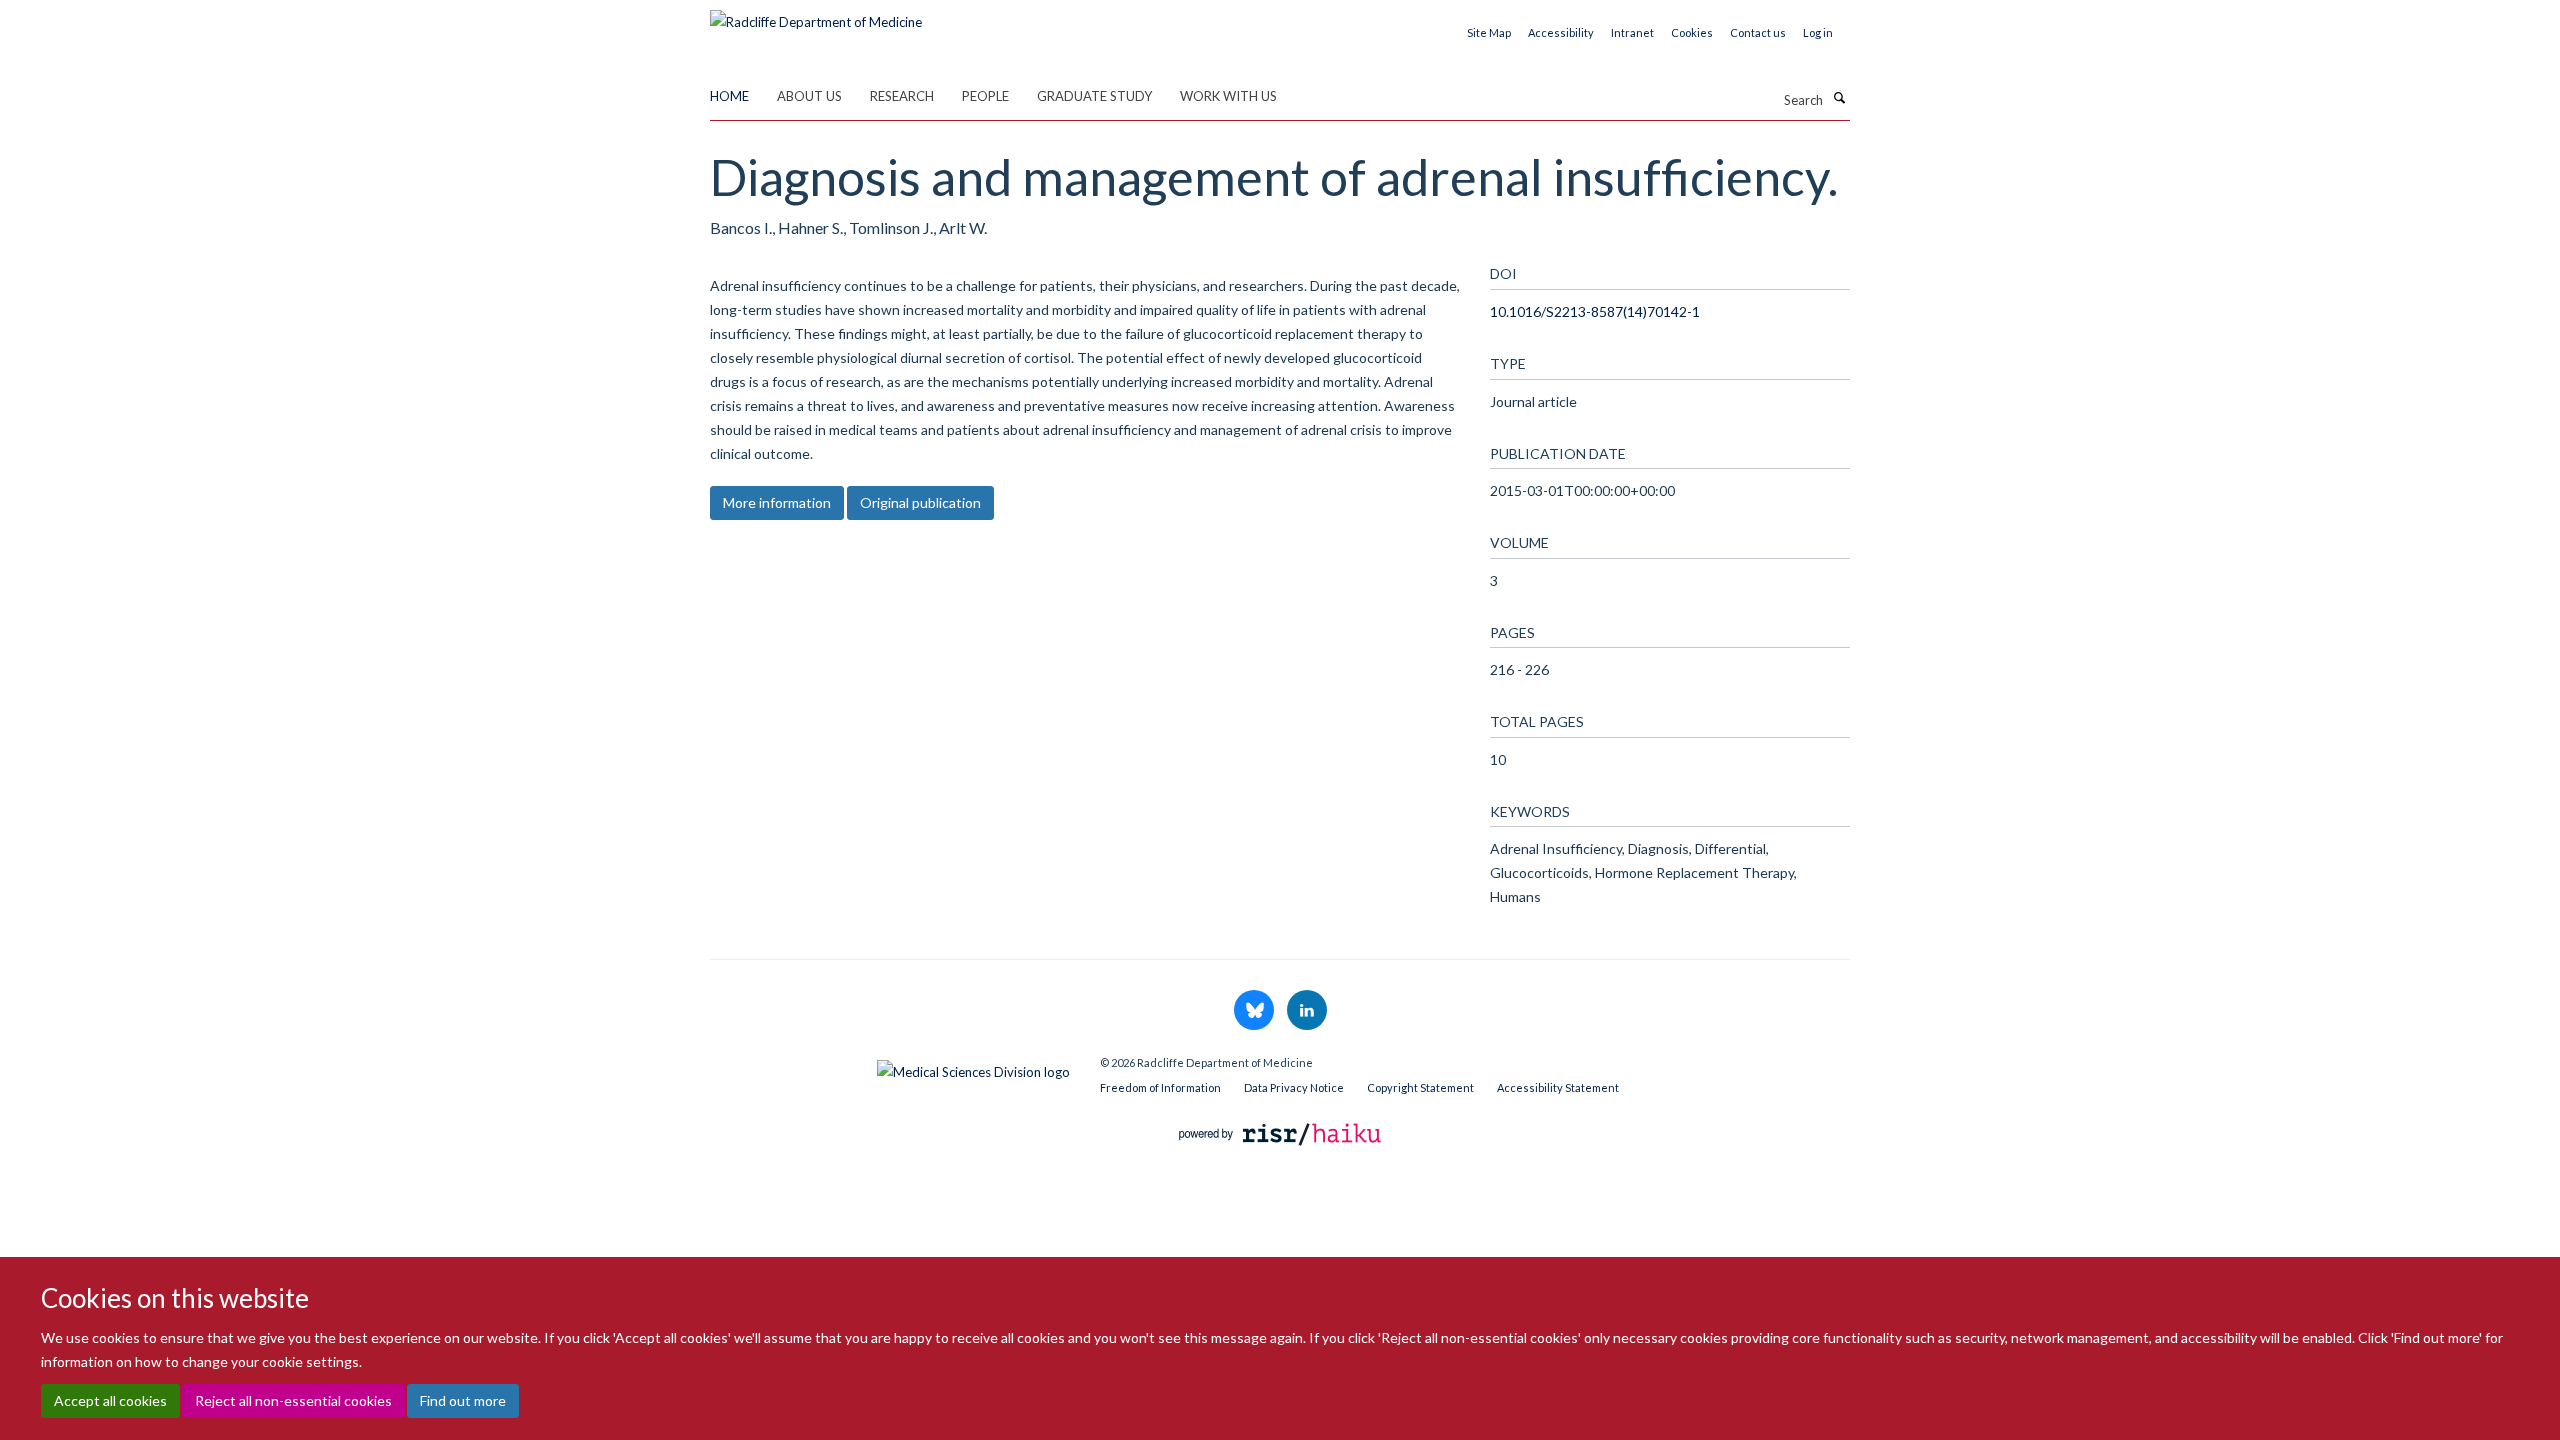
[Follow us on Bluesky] (1255, 1011)
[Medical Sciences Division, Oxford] (890, 1067)
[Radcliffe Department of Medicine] (816, 15)
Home (729, 96)
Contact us (1758, 32)
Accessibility (1561, 32)
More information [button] (777, 502)
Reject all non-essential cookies (293, 1400)
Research (902, 96)
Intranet (1632, 32)
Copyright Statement (1420, 1087)
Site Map (1489, 32)
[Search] (1839, 98)
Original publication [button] (920, 502)
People (985, 96)
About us (809, 96)
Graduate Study (1094, 96)
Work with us (1228, 96)
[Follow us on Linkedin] (1307, 1011)
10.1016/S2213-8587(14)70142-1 (1595, 311)
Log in (1818, 32)
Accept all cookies (110, 1400)
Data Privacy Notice (1294, 1087)
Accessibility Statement (1558, 1087)
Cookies (1692, 32)
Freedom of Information (1160, 1087)
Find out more (463, 1400)
